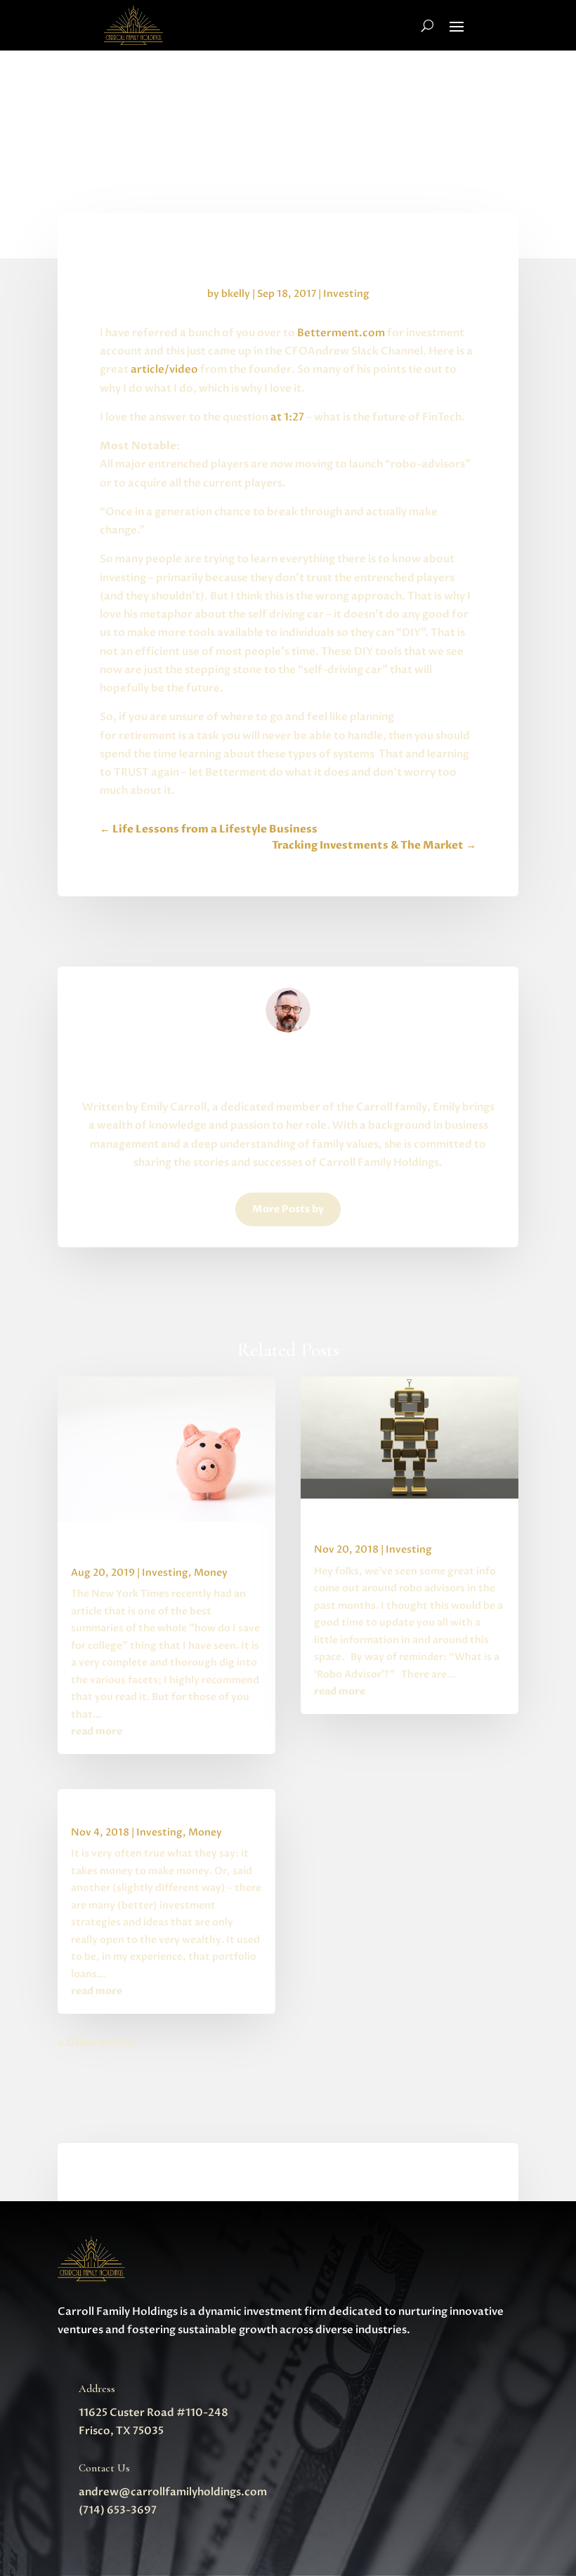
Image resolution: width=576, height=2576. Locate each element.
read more (97, 1731)
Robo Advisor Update (364, 1527)
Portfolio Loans (105, 1810)
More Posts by (288, 1209)
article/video (164, 369)
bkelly (236, 294)
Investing (346, 294)
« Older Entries (98, 2043)
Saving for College (111, 1550)
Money (211, 1573)
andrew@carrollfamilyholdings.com (173, 2492)
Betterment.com (341, 333)
